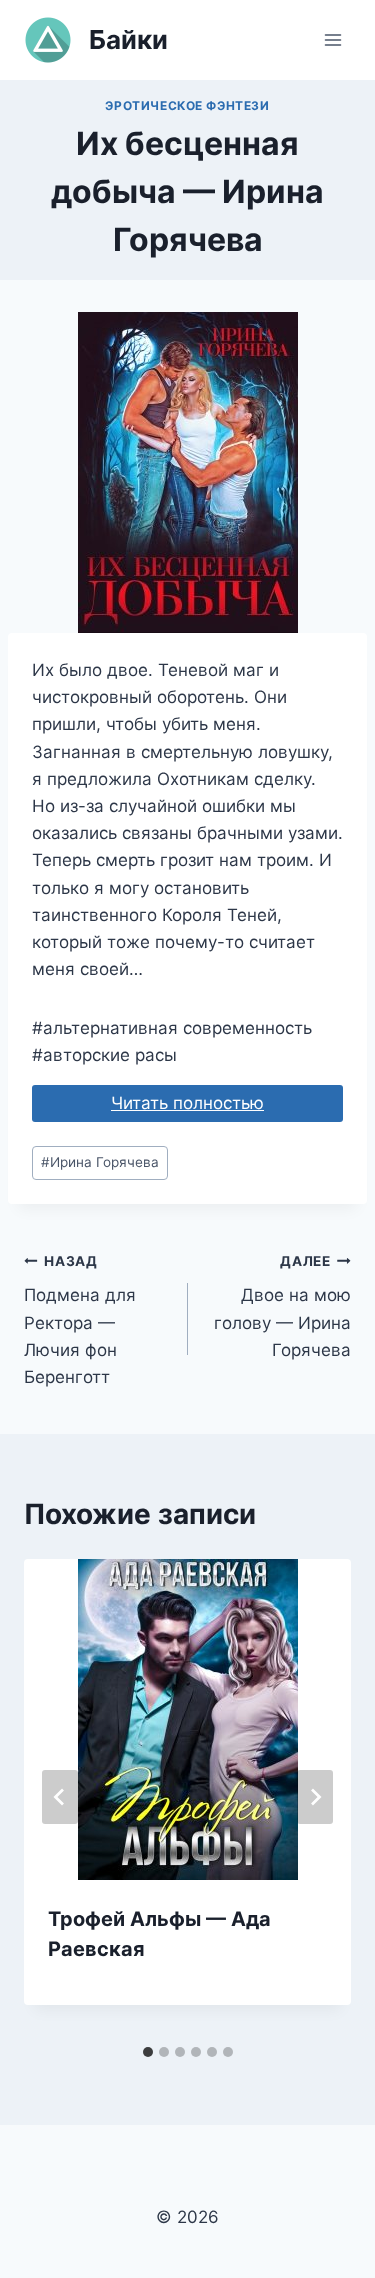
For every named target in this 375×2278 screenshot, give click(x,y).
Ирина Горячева (100, 1162)
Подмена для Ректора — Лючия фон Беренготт (80, 1320)
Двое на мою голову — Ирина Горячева (282, 1306)
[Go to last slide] (60, 1797)
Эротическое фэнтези (187, 105)
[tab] (148, 2052)
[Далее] (315, 1797)
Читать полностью (187, 1103)
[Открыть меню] (332, 39)
